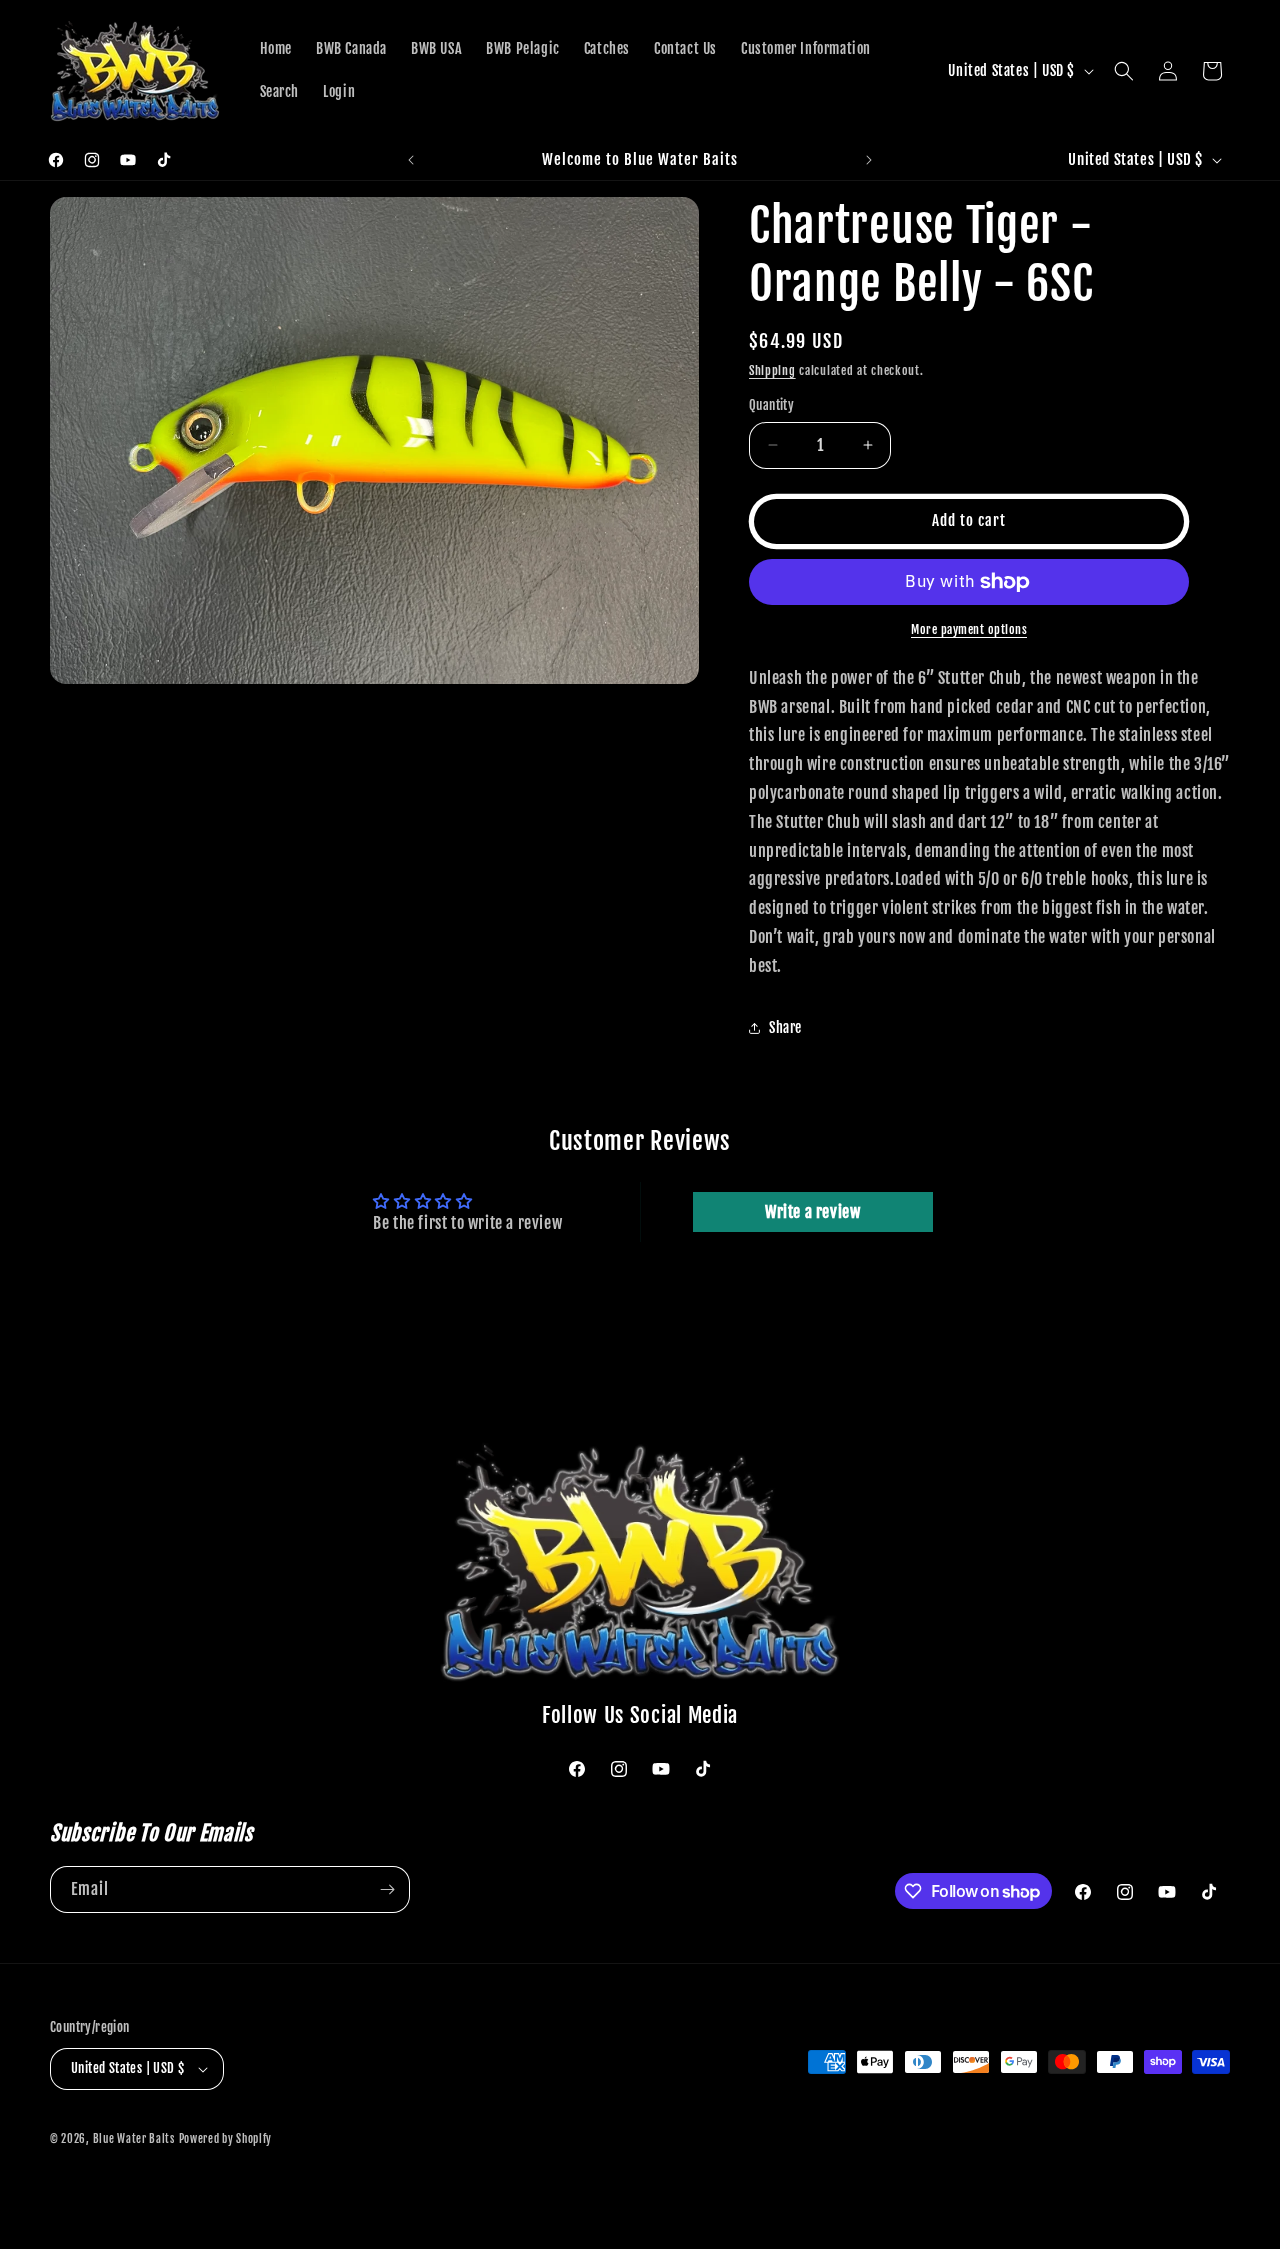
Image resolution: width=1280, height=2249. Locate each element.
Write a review (812, 1212)
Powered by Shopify (226, 2139)
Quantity (771, 405)
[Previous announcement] (411, 160)
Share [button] (785, 1027)
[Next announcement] (869, 160)
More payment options (969, 629)
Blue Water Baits (134, 2139)
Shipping (772, 370)
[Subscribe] (387, 1889)
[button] (1124, 71)
